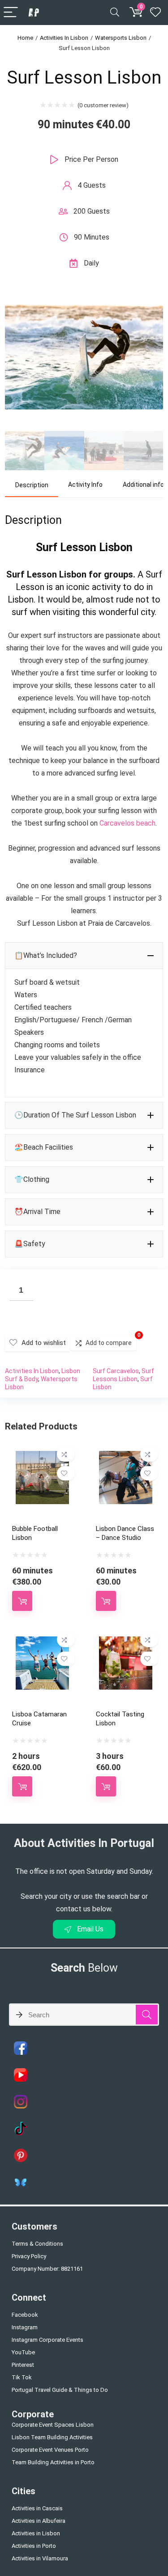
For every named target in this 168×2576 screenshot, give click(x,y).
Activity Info (85, 485)
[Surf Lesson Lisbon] (84, 296)
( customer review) (103, 105)
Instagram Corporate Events (47, 2340)
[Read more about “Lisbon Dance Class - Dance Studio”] (106, 1601)
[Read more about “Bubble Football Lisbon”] (22, 1601)
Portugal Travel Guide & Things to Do (60, 2390)
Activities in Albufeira (39, 2521)
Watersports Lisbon (121, 38)
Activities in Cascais (37, 2508)
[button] (84, 956)
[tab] (32, 485)
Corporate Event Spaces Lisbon (53, 2425)
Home (25, 38)
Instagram (25, 2327)
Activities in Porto (34, 2546)
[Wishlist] (155, 13)
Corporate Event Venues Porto (50, 2450)
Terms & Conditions (37, 2244)
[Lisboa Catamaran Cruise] (42, 1642)
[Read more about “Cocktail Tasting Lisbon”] (106, 1786)
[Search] (115, 13)
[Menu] (11, 13)
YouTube (23, 2352)
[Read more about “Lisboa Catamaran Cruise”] (22, 1786)
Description (32, 485)
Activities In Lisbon (64, 38)
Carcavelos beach (127, 823)
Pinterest (23, 2365)
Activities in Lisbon (36, 2533)
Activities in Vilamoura (40, 2558)
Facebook (25, 2315)
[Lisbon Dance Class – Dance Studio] (126, 1457)
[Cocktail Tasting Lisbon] (126, 1642)
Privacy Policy (29, 2256)
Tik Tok (22, 2377)
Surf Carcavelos (116, 1371)
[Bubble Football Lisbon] (42, 1457)
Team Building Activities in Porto (53, 2462)
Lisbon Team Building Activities (52, 2437)
